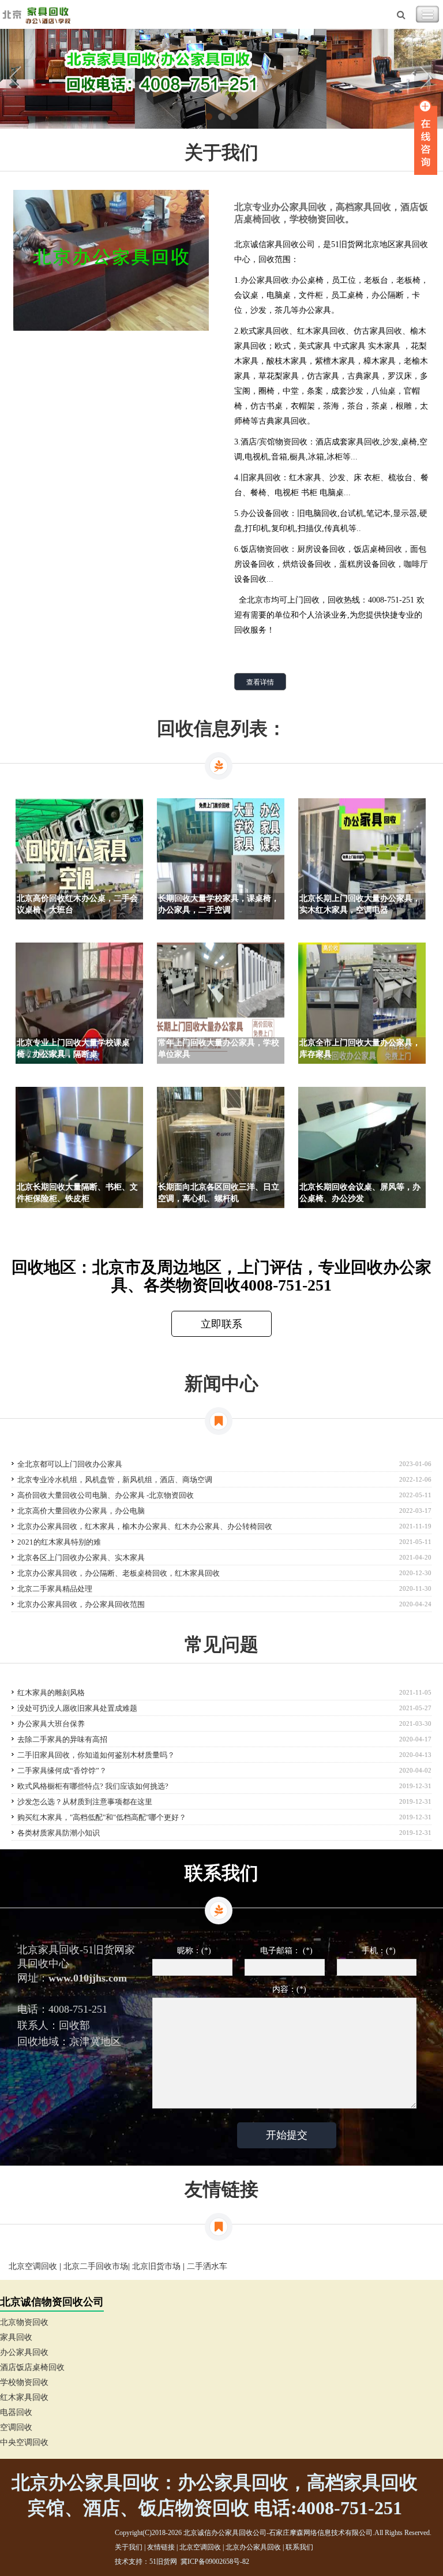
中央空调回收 (24, 2442)
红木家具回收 (24, 2397)
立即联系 (221, 1324)
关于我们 (129, 2547)
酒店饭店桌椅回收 (32, 2367)
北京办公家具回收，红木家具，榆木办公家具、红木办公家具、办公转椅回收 (145, 1526)
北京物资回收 (24, 2322)
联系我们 (299, 2547)
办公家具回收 (24, 2352)
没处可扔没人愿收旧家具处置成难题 (77, 1708)
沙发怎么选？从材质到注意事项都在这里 (85, 1802)
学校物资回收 (24, 2382)
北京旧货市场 (156, 2266)
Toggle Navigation (427, 14)
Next (426, 79)
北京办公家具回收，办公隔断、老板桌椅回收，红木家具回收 (119, 1573)
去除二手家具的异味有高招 (62, 1739)
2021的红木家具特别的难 (59, 1542)
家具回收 (16, 2337)
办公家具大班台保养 (51, 1724)
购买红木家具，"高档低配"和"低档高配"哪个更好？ (102, 1817)
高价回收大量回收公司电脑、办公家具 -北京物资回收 (106, 1495)
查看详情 (260, 682)
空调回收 (16, 2427)
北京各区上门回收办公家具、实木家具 (81, 1558)
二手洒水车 (207, 2266)
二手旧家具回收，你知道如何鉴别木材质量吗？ (96, 1755)
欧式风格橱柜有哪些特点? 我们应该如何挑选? (93, 1786)
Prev (17, 79)
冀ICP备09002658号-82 (215, 2562)
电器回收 (16, 2412)
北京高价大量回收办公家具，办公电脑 (81, 1511)
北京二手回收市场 (96, 2266)
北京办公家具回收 (253, 2547)
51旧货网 (163, 2562)
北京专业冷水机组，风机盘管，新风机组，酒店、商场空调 (115, 1480)
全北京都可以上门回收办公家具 (70, 1464)
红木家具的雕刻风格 (51, 1693)
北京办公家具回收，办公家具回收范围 (81, 1604)
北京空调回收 (33, 2266)
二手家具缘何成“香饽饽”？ (62, 1771)
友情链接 (161, 2547)
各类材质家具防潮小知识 (59, 1833)
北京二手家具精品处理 (55, 1589)
